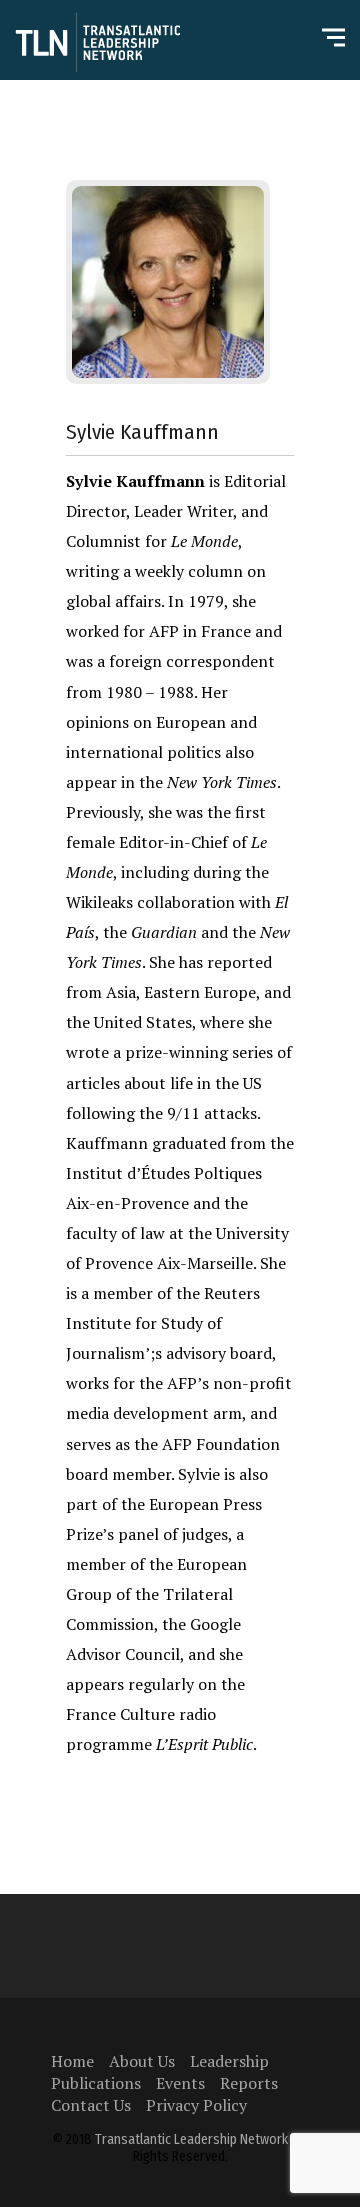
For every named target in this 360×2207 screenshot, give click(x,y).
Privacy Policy (196, 2105)
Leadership (229, 2061)
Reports (249, 2083)
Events (180, 2083)
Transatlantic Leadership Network (191, 2139)
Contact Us (91, 2105)
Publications (96, 2083)
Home (72, 2061)
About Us (142, 2061)
